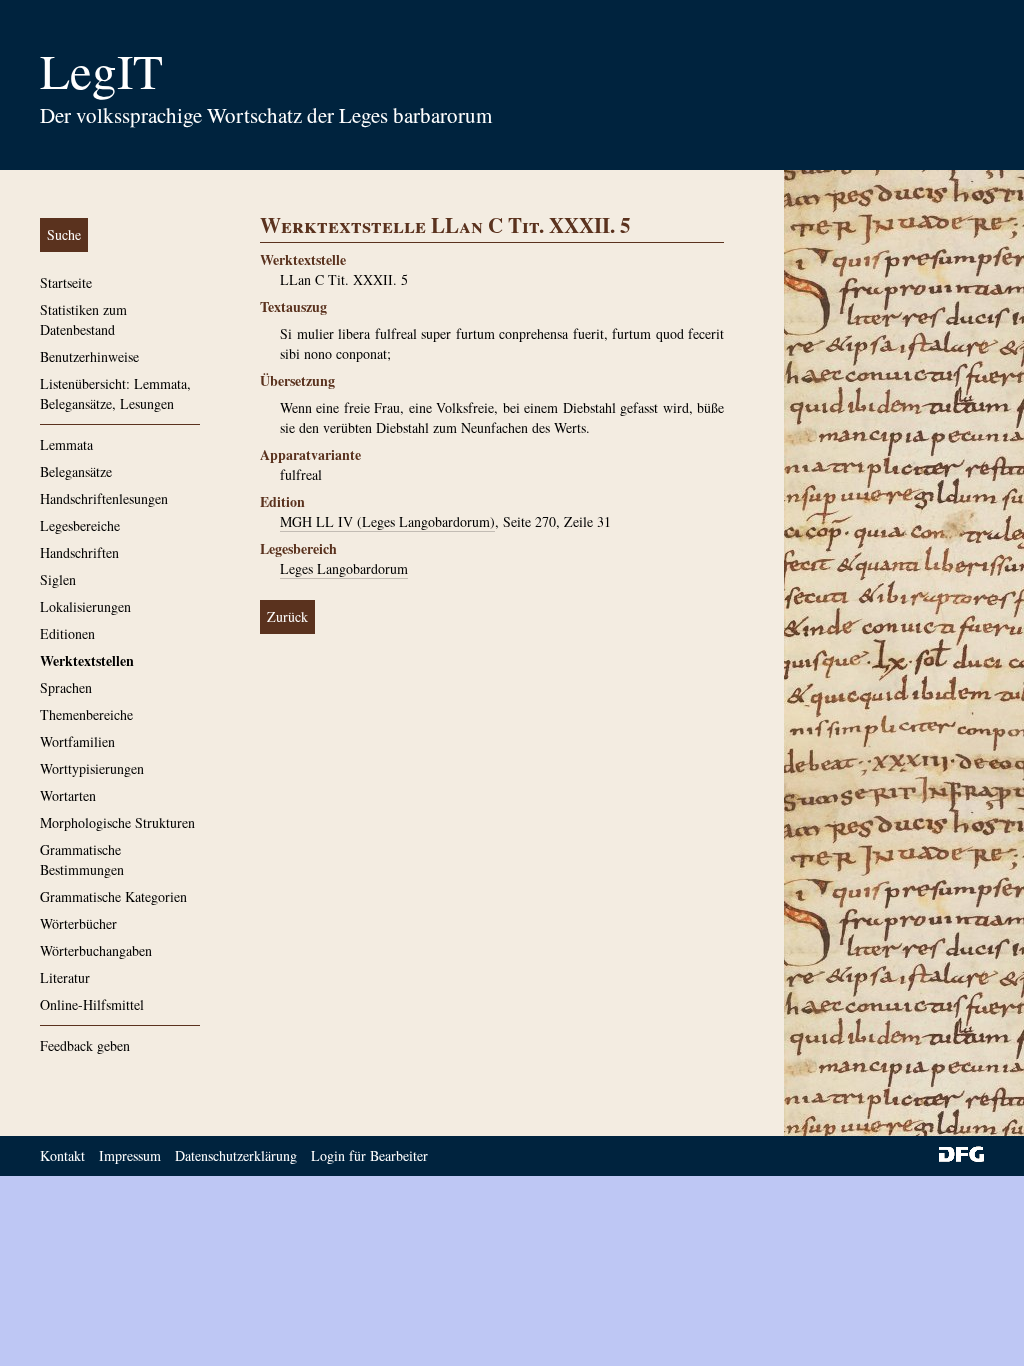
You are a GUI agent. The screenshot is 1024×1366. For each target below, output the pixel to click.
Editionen (67, 633)
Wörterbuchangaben (96, 950)
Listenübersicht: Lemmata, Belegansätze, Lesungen (115, 393)
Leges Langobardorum (344, 568)
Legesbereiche (80, 525)
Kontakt (62, 1155)
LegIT (101, 70)
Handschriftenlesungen (104, 498)
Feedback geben (85, 1045)
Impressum (130, 1155)
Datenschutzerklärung (236, 1155)
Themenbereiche (86, 714)
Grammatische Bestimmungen (82, 859)
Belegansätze (76, 471)
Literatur (65, 977)
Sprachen (66, 687)
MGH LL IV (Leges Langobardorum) (387, 521)
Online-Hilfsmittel (92, 1004)
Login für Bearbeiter (369, 1155)
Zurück (287, 616)
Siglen (58, 579)
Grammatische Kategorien (113, 896)
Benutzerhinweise (89, 356)
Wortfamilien (77, 741)
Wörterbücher (78, 923)
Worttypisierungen (92, 768)
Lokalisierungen (85, 606)
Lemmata (66, 444)
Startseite (66, 282)
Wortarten (68, 795)
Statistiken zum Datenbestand (83, 319)
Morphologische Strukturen (117, 822)
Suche (64, 234)
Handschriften (79, 552)
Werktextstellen (87, 660)
